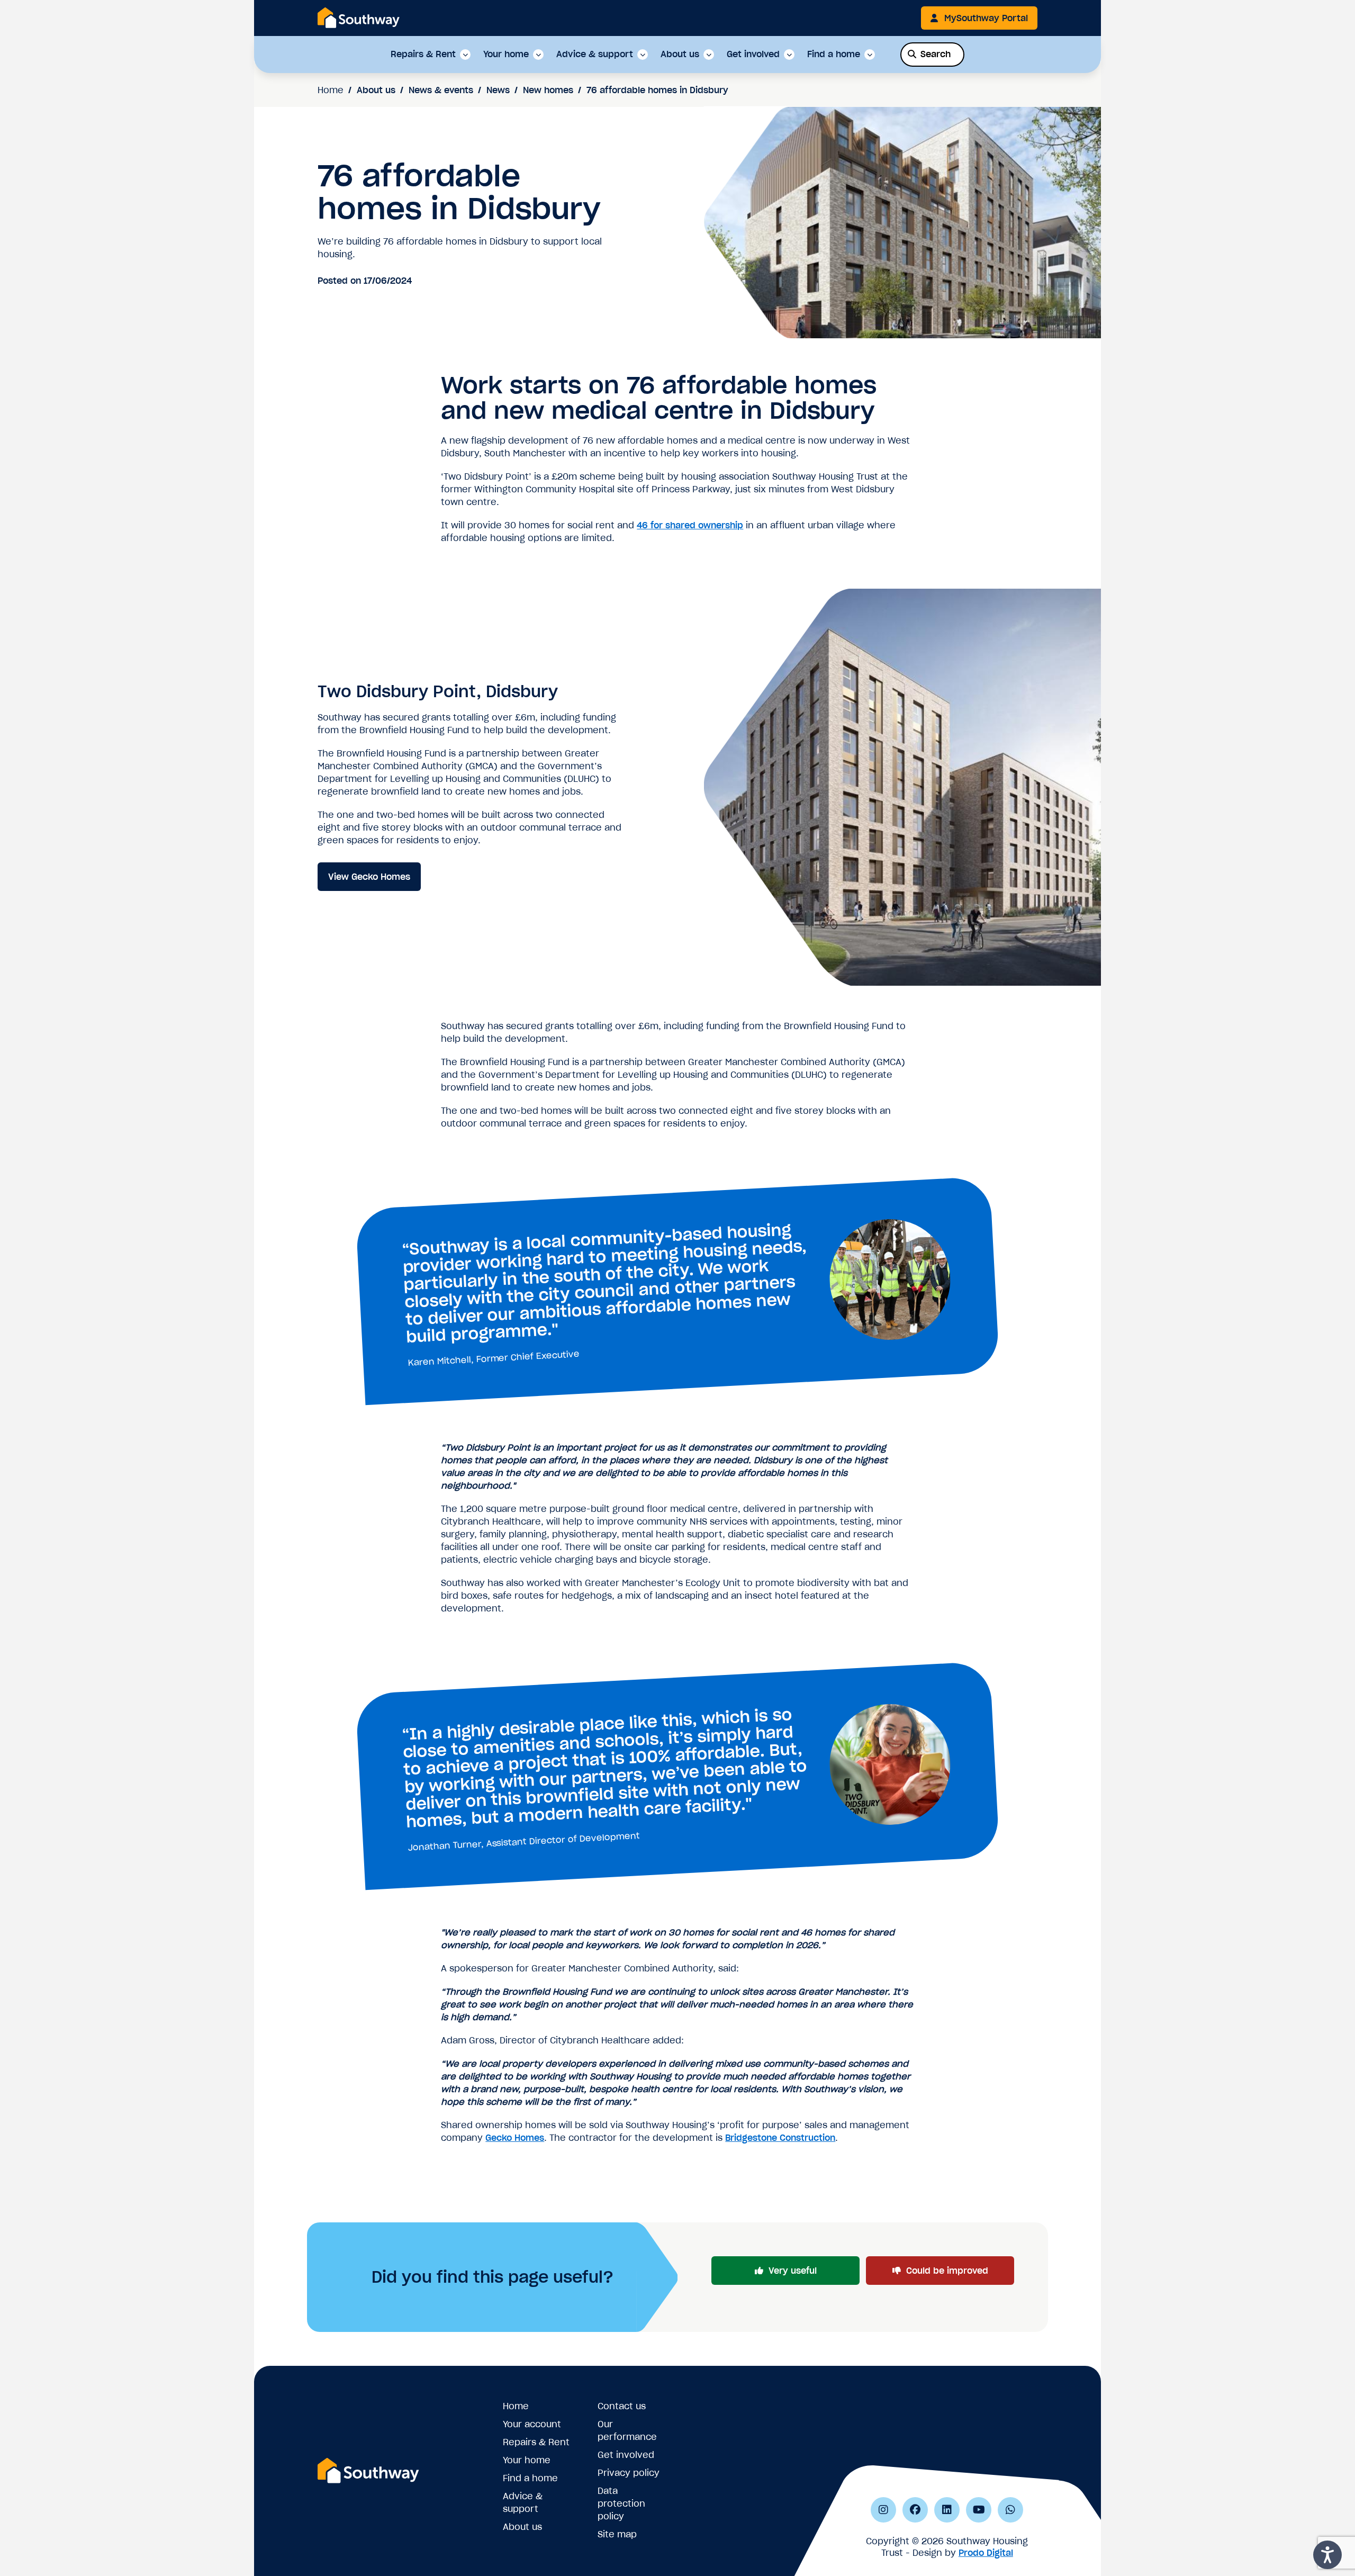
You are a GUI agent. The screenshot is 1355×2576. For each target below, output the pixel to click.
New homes (548, 90)
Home (331, 90)
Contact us (622, 2406)
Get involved (753, 55)
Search (936, 54)
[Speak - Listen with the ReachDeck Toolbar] (1327, 2555)
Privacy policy (629, 2473)
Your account (532, 2424)
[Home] (359, 17)
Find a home (834, 55)
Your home (506, 55)
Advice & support (595, 55)
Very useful (793, 2271)
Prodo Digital (986, 2553)
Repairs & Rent (423, 55)
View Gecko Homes (369, 877)
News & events (441, 90)
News (498, 90)
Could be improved (947, 2271)
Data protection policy (621, 2503)
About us (680, 55)
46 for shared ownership (690, 525)
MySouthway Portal (986, 18)
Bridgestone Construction (780, 2138)
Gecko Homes (515, 2138)
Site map (617, 2534)
